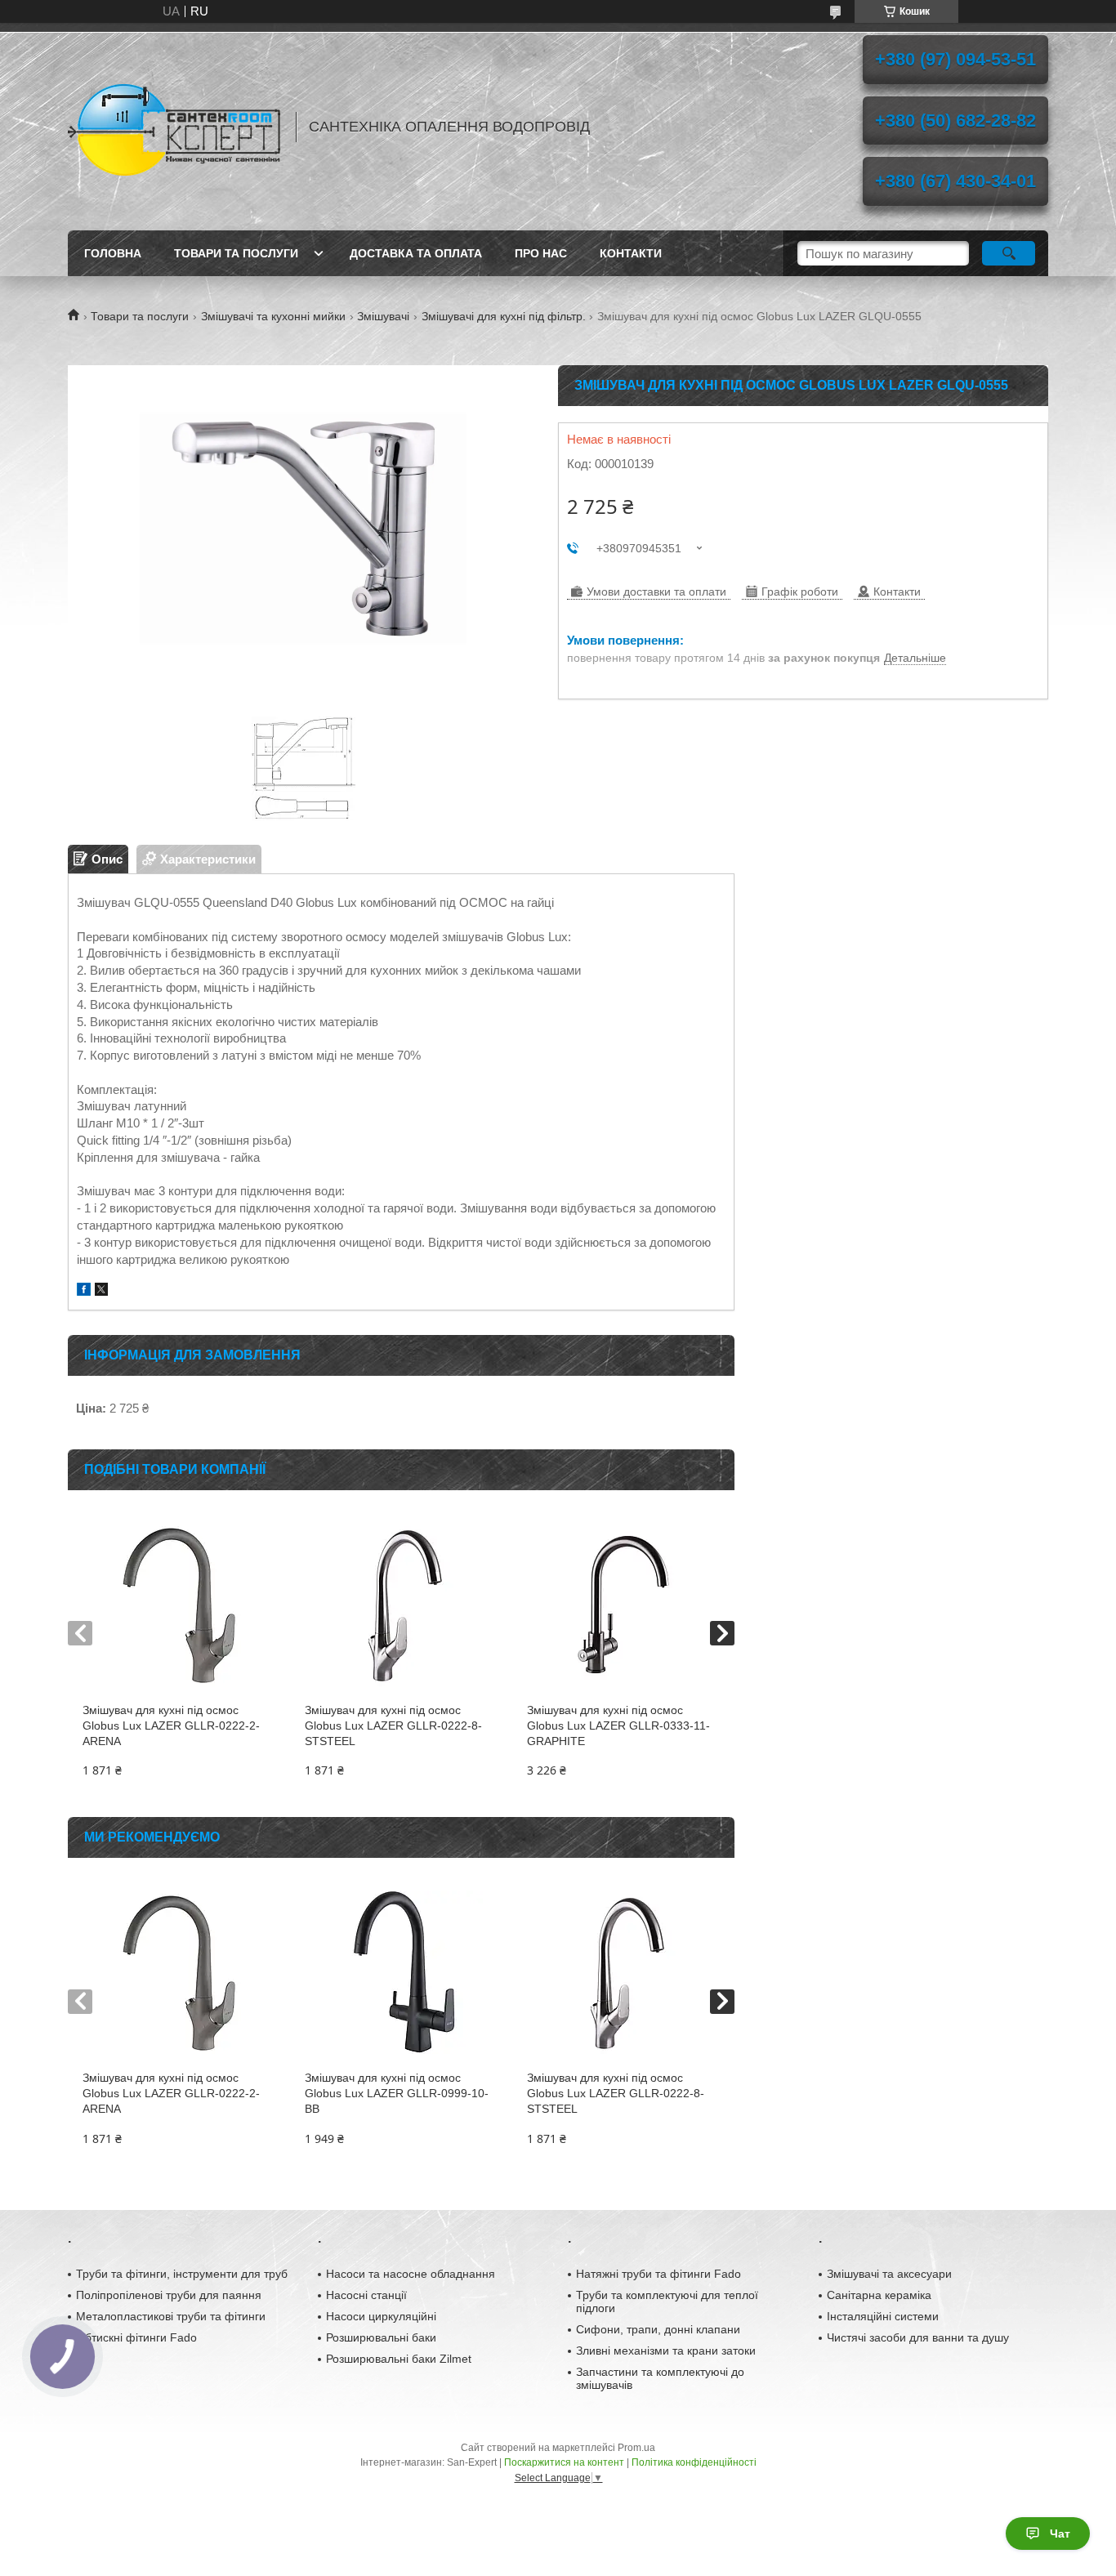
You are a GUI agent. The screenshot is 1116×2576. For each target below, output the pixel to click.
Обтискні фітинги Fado (136, 2337)
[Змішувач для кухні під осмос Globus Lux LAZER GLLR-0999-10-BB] (401, 1972)
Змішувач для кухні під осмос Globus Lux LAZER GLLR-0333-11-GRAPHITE (618, 1726)
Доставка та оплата (416, 253)
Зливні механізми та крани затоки (666, 2351)
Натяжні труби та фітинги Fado (658, 2274)
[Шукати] (1009, 253)
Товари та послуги (236, 253)
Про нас (541, 253)
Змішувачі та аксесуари (889, 2274)
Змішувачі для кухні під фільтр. (504, 316)
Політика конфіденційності (694, 2462)
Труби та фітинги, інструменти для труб (182, 2274)
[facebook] (84, 1291)
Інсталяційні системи (883, 2316)
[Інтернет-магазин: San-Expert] (174, 127)
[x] (101, 1291)
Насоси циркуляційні (381, 2316)
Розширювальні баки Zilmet (399, 2359)
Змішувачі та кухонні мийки (273, 316)
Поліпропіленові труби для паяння (169, 2295)
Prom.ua (636, 2448)
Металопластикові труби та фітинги (171, 2316)
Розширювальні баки (381, 2337)
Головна (113, 253)
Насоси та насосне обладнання (411, 2274)
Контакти (631, 253)
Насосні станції (366, 2295)
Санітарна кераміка (879, 2295)
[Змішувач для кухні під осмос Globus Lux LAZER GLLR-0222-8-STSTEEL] (401, 1605)
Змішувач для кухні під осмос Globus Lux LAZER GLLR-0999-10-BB (397, 2093)
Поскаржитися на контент (564, 2462)
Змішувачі (383, 316)
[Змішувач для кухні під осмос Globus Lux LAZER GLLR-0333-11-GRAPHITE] (623, 1605)
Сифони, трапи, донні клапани (658, 2329)
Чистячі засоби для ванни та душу (918, 2337)
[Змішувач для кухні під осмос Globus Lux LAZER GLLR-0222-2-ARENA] (179, 1605)
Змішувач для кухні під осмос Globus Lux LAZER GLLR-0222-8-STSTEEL (393, 1726)
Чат (1060, 2534)
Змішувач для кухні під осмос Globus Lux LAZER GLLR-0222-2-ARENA (171, 1726)
